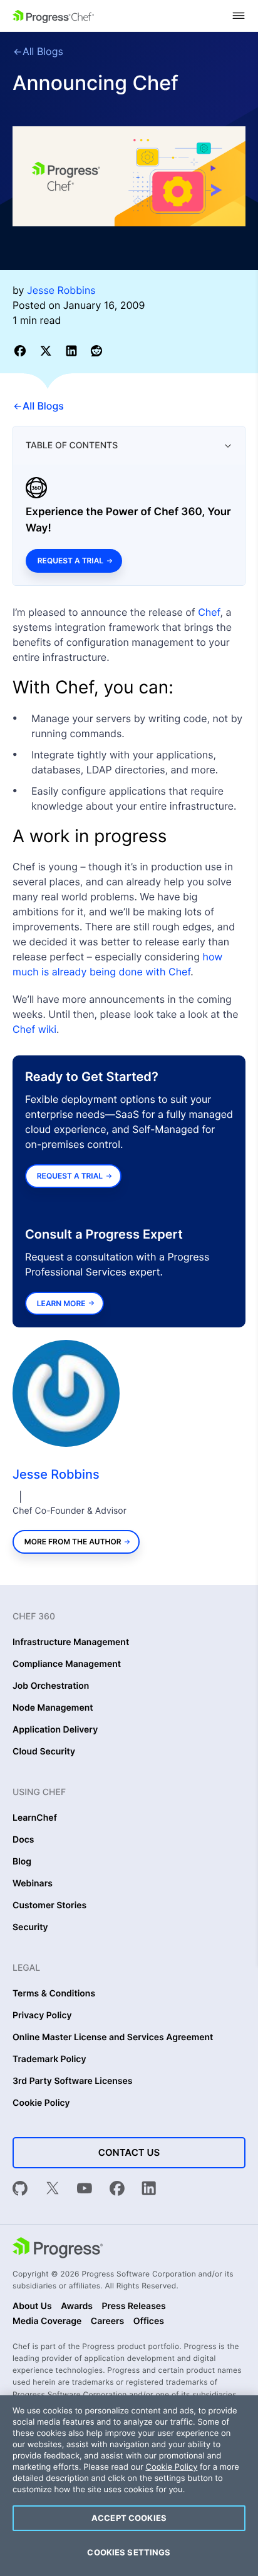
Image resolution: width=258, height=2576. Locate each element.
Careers (108, 2322)
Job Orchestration (51, 1686)
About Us (32, 2307)
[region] (129, 2486)
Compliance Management (67, 1664)
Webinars (33, 1884)
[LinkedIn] (149, 2190)
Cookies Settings (129, 2552)
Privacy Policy (42, 2016)
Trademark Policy (49, 2060)
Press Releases (133, 2307)
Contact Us (129, 2152)
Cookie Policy (41, 2103)
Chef (209, 612)
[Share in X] (48, 350)
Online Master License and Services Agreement (113, 2038)
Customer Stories (49, 1906)
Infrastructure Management (71, 1643)
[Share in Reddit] (96, 350)
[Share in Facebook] (22, 350)
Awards (77, 2307)
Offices (149, 2322)
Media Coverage (47, 2322)
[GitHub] (20, 2190)
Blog (22, 1862)
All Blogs (43, 51)
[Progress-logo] (58, 2249)
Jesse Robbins (56, 1474)
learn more (61, 1303)
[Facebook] (117, 2190)
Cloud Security (44, 1752)
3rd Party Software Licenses (73, 2081)
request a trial (70, 1176)
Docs (23, 1840)
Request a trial (70, 561)
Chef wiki (34, 1029)
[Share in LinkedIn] (74, 350)
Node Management (53, 1708)
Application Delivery (55, 1730)
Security (30, 1928)
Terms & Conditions (54, 1994)
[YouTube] (85, 2190)
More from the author (73, 1542)
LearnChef (35, 1818)
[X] (53, 2190)
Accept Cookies (129, 2518)
